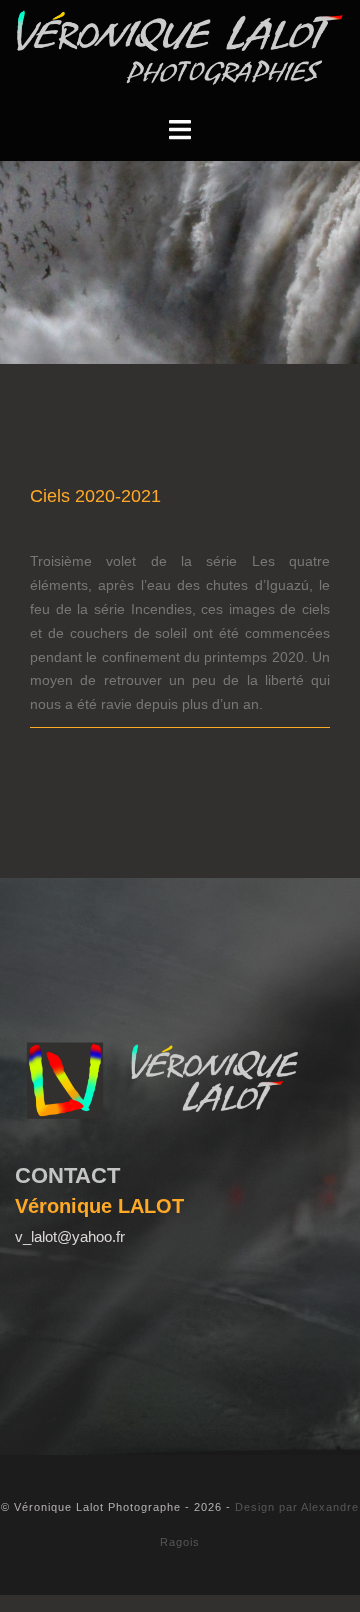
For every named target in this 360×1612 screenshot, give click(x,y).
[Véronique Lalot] (180, 47)
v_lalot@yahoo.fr (70, 1236)
